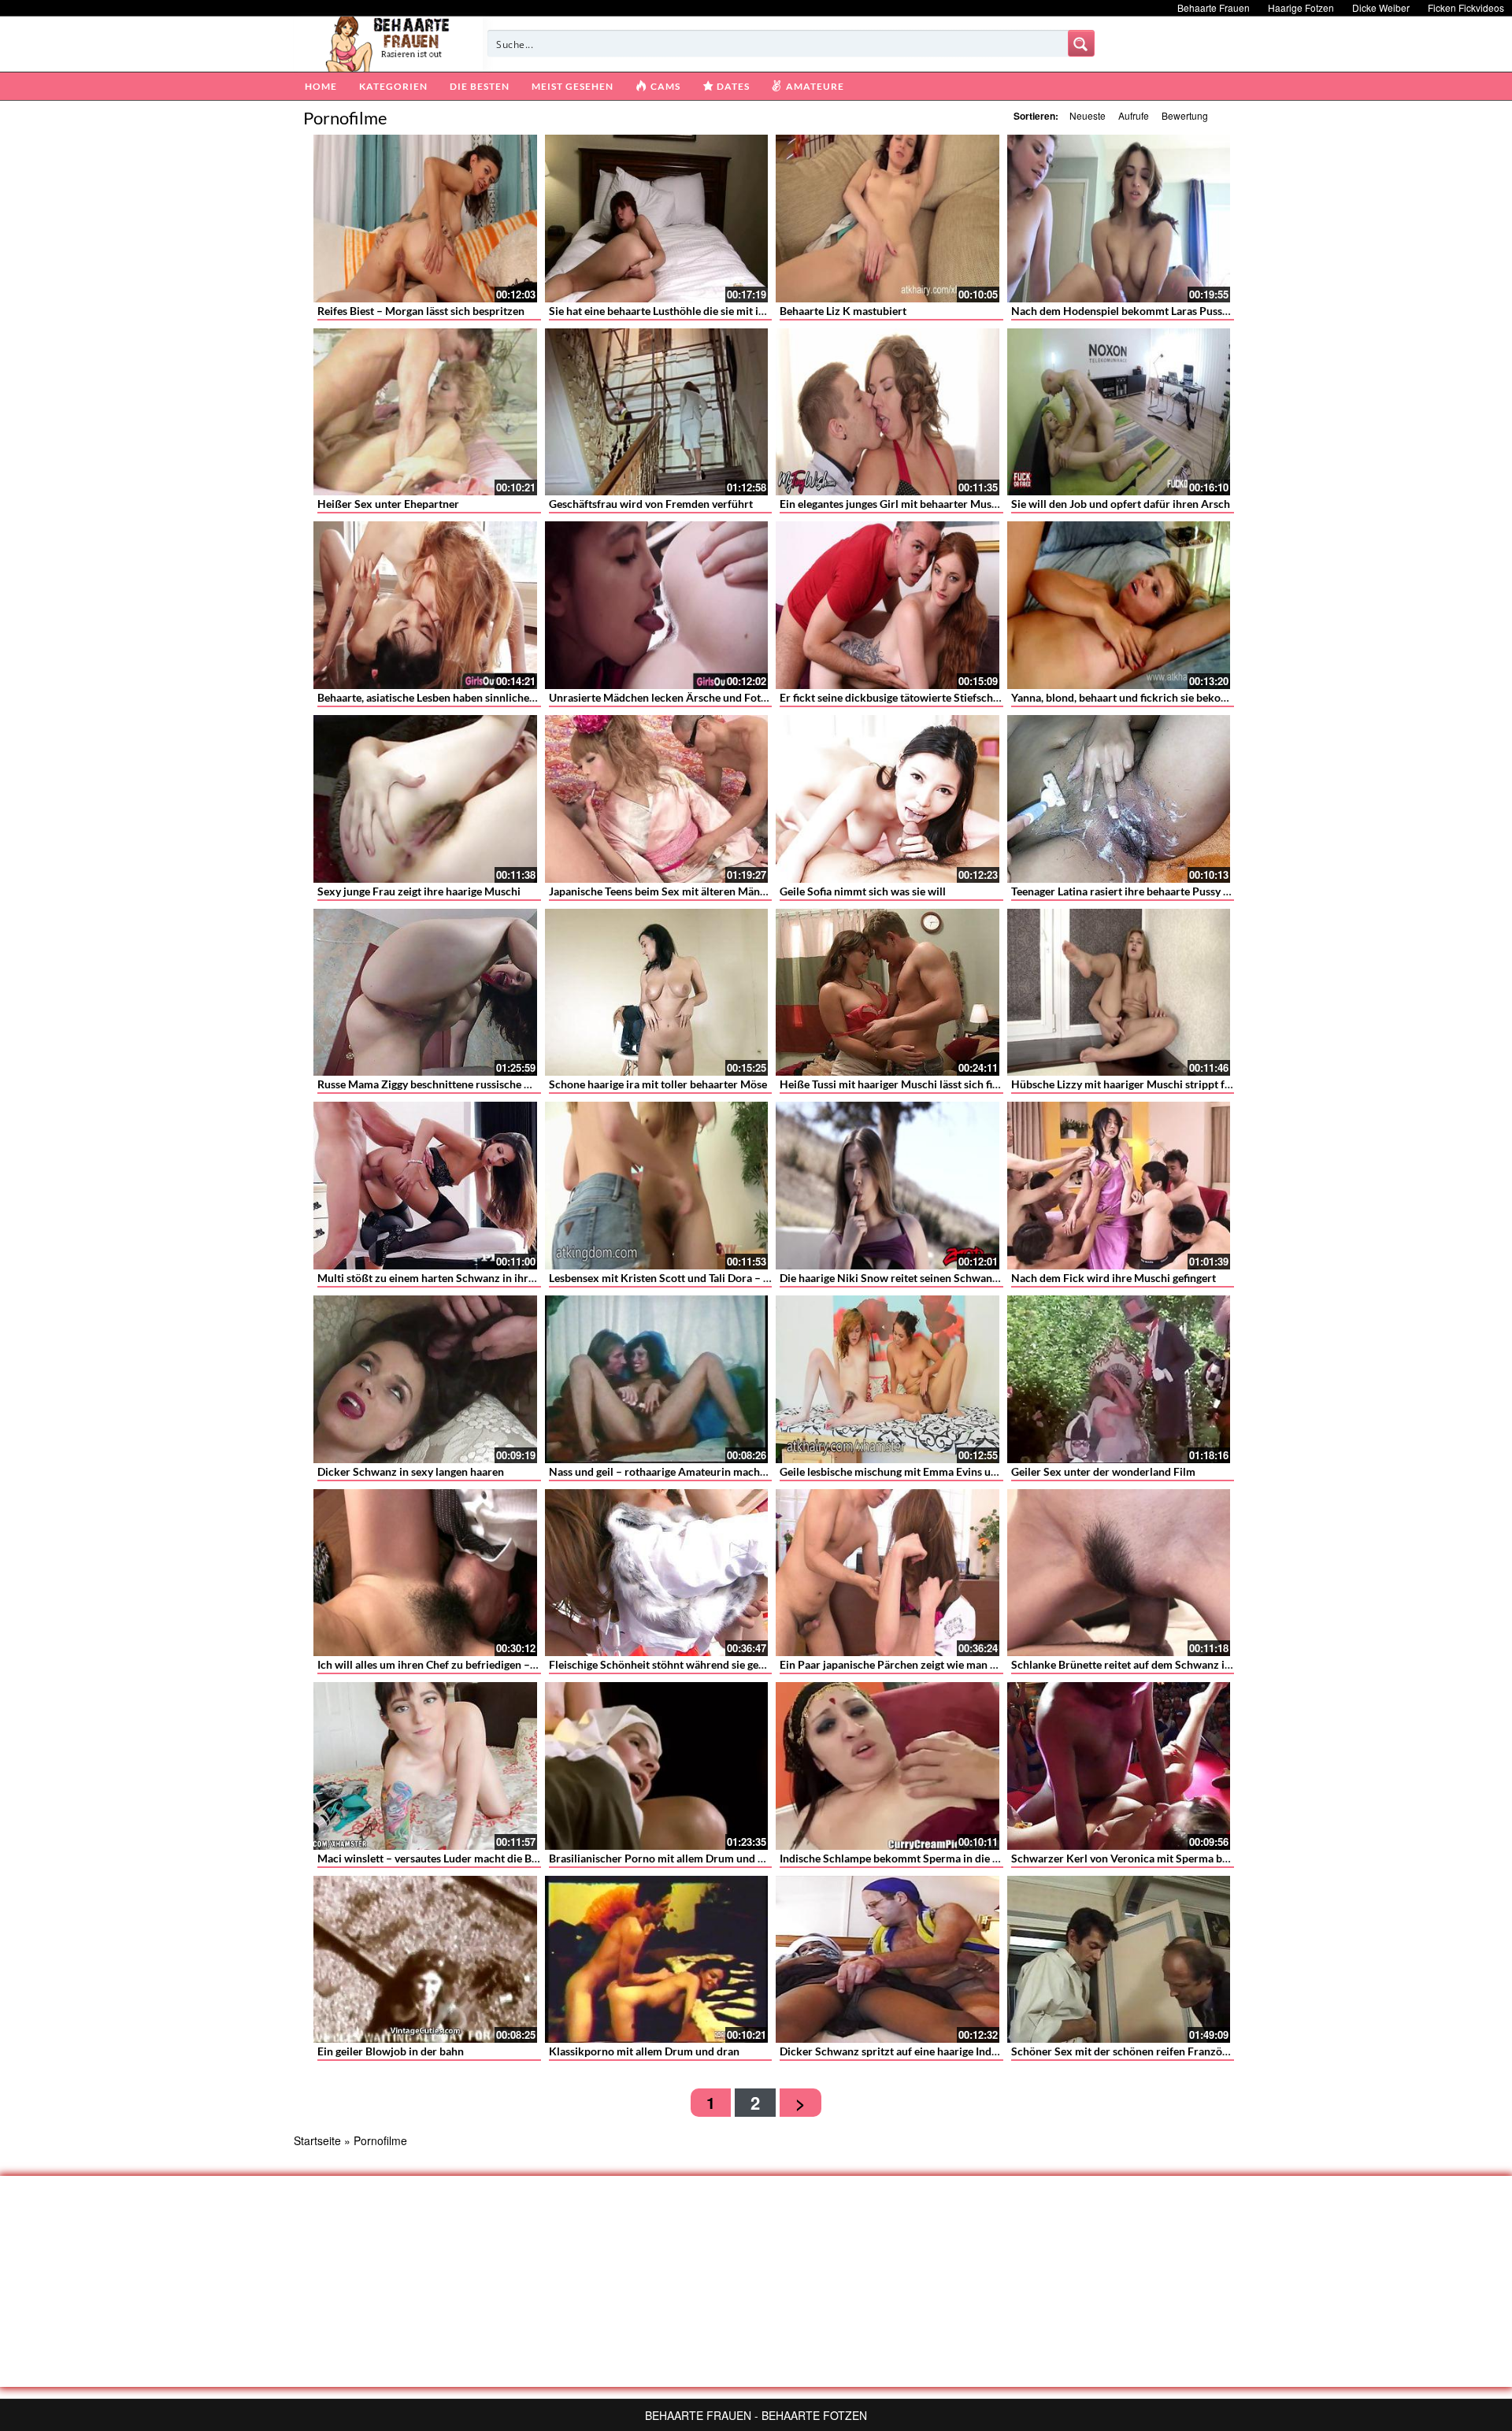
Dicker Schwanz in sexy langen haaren (411, 1471)
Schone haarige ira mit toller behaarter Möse (658, 1084)
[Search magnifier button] (1081, 43)
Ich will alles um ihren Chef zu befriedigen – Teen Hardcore (461, 1664)
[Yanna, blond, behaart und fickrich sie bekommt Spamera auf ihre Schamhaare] (1119, 605)
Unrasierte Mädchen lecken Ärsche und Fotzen (663, 697)
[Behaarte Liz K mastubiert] (888, 219)
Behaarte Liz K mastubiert (843, 311)
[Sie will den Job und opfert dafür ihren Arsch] (1119, 412)
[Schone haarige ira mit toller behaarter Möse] (657, 993)
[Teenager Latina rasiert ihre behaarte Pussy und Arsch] (1119, 799)
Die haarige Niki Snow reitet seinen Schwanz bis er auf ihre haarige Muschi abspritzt (985, 1278)
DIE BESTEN (480, 86)
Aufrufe (1134, 115)
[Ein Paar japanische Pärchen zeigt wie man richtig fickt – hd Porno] (888, 1573)
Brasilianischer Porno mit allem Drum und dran (665, 1858)
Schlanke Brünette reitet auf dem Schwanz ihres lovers (1145, 1664)
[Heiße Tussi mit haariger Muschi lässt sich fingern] (888, 993)
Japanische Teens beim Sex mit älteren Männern (666, 891)
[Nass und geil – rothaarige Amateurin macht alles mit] (657, 1379)
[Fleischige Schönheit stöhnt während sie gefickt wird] (657, 1573)
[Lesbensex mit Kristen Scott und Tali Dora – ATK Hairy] (657, 1186)
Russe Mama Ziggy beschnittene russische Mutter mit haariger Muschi (488, 1084)
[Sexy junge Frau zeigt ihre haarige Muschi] (425, 799)
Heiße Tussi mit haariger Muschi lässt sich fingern (900, 1084)
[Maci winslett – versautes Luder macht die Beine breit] (425, 1766)
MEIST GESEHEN (573, 86)
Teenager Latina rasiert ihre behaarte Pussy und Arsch (1142, 891)
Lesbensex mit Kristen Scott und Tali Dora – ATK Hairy (682, 1278)
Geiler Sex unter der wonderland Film (1103, 1471)
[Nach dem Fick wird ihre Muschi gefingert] (1119, 1186)
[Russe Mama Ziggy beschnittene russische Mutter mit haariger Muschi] (425, 993)
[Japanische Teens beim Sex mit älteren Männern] (657, 799)
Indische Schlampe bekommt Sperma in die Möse (899, 1858)
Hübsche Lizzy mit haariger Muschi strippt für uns (1133, 1084)
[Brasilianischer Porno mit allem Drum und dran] (657, 1766)
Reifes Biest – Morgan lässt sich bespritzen (421, 311)
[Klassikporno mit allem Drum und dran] (657, 1960)
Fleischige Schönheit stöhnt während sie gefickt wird (677, 1664)
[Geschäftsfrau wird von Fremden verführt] (657, 412)
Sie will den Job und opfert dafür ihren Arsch (1121, 504)
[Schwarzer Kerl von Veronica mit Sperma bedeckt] (1119, 1766)
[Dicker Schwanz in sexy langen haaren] (425, 1379)
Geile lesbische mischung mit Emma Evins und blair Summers (928, 1471)
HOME (321, 86)
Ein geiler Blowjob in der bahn (391, 2051)
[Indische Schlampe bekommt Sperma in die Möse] (888, 1766)
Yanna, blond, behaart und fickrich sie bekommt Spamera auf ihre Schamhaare (1202, 697)
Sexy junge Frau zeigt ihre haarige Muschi (419, 891)
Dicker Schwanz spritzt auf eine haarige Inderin (895, 2051)
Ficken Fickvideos (1466, 7)
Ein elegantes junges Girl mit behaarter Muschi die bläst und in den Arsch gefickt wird (988, 504)
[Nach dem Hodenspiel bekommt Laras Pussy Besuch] (1119, 219)
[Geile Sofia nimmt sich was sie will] (888, 799)
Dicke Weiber (1381, 7)
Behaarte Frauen (1214, 7)
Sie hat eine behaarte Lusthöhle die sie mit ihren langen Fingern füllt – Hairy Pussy (749, 311)
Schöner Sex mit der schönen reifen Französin (1124, 2051)
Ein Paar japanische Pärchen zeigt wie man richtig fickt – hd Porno (941, 1664)
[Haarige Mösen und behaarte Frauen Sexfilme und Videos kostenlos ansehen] (389, 43)
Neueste (1088, 115)
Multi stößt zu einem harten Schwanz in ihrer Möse (443, 1278)
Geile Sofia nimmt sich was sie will (863, 891)
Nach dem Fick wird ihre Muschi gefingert (1114, 1278)
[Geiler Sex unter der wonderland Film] (1119, 1379)
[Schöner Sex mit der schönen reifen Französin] (1119, 1960)
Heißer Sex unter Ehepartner (388, 504)
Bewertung (1185, 115)
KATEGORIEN (393, 86)
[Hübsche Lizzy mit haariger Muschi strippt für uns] (1119, 993)
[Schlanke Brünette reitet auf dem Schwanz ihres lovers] (1119, 1573)
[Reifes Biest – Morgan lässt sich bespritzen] (425, 219)
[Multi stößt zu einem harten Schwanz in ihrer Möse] (425, 1186)
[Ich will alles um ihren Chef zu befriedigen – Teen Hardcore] (425, 1573)
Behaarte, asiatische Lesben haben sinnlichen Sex (437, 697)
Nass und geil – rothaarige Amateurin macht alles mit (678, 1471)
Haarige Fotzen (1301, 7)
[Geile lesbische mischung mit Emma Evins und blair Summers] (888, 1379)
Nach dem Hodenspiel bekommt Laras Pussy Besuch (1138, 311)
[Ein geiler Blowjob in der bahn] (425, 1960)
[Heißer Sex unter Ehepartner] (425, 412)
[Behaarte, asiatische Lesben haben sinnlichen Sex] (425, 605)
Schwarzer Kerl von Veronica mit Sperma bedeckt (1133, 1858)
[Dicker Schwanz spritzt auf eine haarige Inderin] (888, 1960)
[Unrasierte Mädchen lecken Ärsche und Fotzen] (657, 605)
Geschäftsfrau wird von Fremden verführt (651, 504)
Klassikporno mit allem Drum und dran (644, 2051)
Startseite (317, 2140)
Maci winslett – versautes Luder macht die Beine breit (448, 1858)
